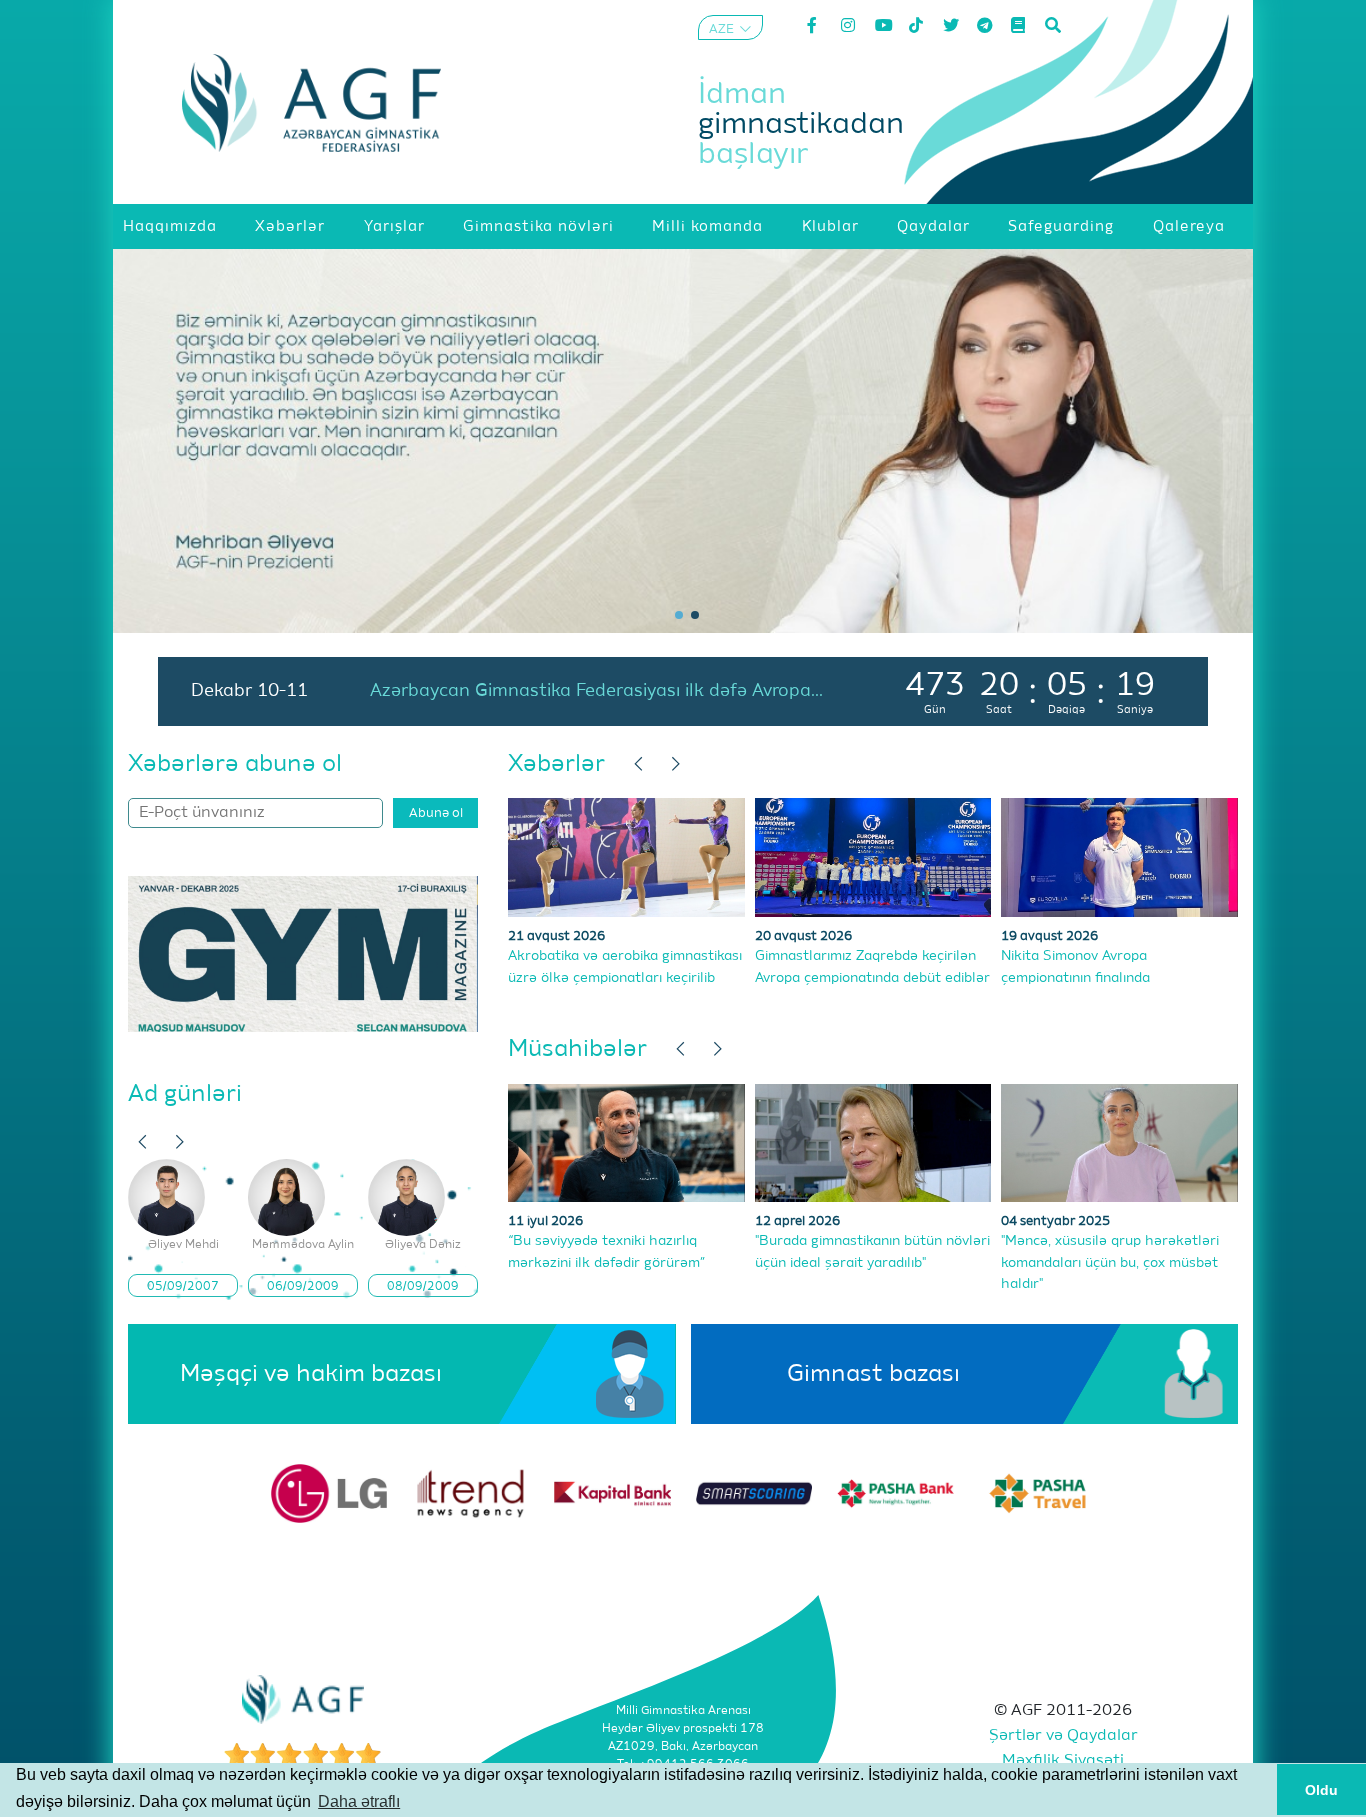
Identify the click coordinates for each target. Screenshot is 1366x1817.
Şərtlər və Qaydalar (1063, 1736)
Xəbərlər (556, 764)
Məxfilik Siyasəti (1063, 1761)
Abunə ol (436, 813)
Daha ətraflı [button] (359, 1801)
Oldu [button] (1321, 1790)
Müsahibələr (577, 1049)
